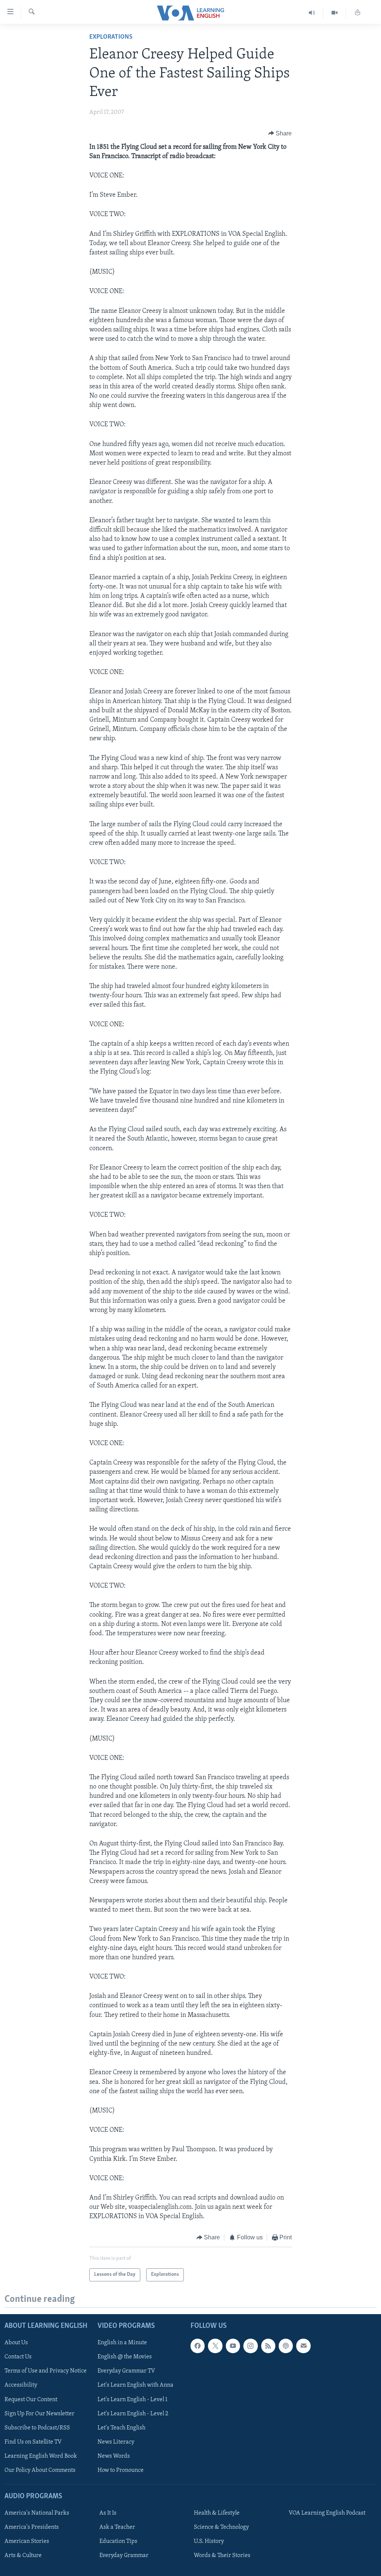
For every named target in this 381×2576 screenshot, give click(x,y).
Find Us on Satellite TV (33, 2442)
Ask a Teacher (117, 2527)
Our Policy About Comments (40, 2470)
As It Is (108, 2513)
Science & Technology (221, 2527)
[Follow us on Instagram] (250, 2346)
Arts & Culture (23, 2556)
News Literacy (116, 2442)
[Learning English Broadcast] (312, 13)
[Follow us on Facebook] (198, 2346)
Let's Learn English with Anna (135, 2385)
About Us (16, 2343)
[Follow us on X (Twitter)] (215, 2346)
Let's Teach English (121, 2428)
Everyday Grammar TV (126, 2371)
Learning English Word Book (41, 2456)
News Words (114, 2456)
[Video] (335, 13)
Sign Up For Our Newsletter (39, 2413)
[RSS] (268, 2346)
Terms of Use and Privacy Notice (46, 2371)
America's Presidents (32, 2527)
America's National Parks (37, 2513)
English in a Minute (122, 2343)
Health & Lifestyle (217, 2513)
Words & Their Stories (222, 2556)
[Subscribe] (303, 2346)
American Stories (27, 2541)
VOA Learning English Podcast (327, 2513)
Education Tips (118, 2541)
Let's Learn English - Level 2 (133, 2413)
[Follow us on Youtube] (233, 2346)
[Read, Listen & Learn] (358, 13)
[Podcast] (286, 2346)
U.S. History (209, 2541)
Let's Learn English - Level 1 (132, 2399)
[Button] (280, 134)
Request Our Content (31, 2399)
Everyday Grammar (124, 2556)
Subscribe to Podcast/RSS (37, 2428)
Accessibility (21, 2385)
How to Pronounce (121, 2470)
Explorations (111, 37)
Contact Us (18, 2357)
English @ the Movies (125, 2357)
